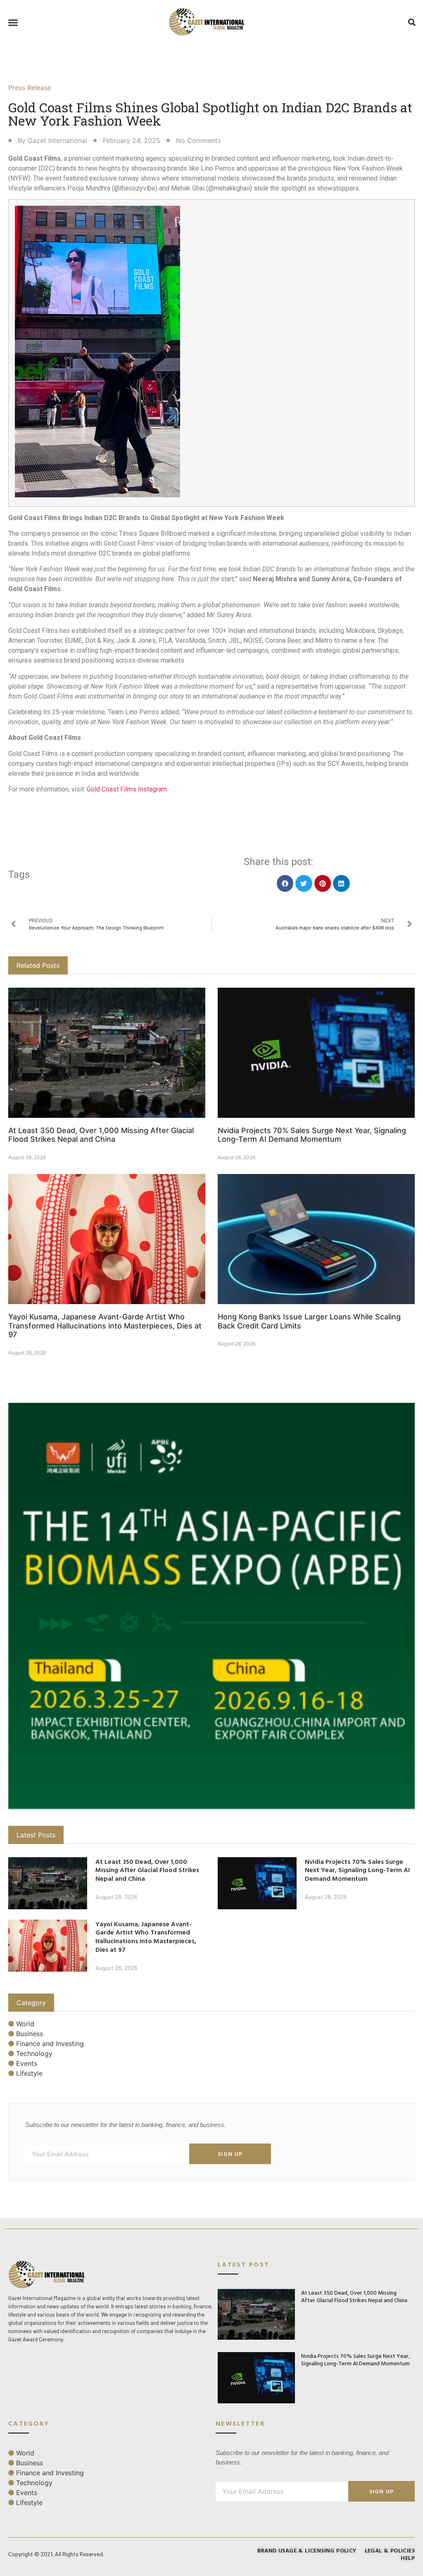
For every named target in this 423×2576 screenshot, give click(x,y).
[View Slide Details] (211, 1606)
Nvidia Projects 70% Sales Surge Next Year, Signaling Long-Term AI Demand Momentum (312, 1135)
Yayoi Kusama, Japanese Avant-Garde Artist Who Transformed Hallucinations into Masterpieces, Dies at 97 (105, 1326)
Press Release (30, 88)
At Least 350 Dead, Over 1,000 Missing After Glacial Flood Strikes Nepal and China (101, 1135)
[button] (13, 23)
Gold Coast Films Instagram (127, 789)
